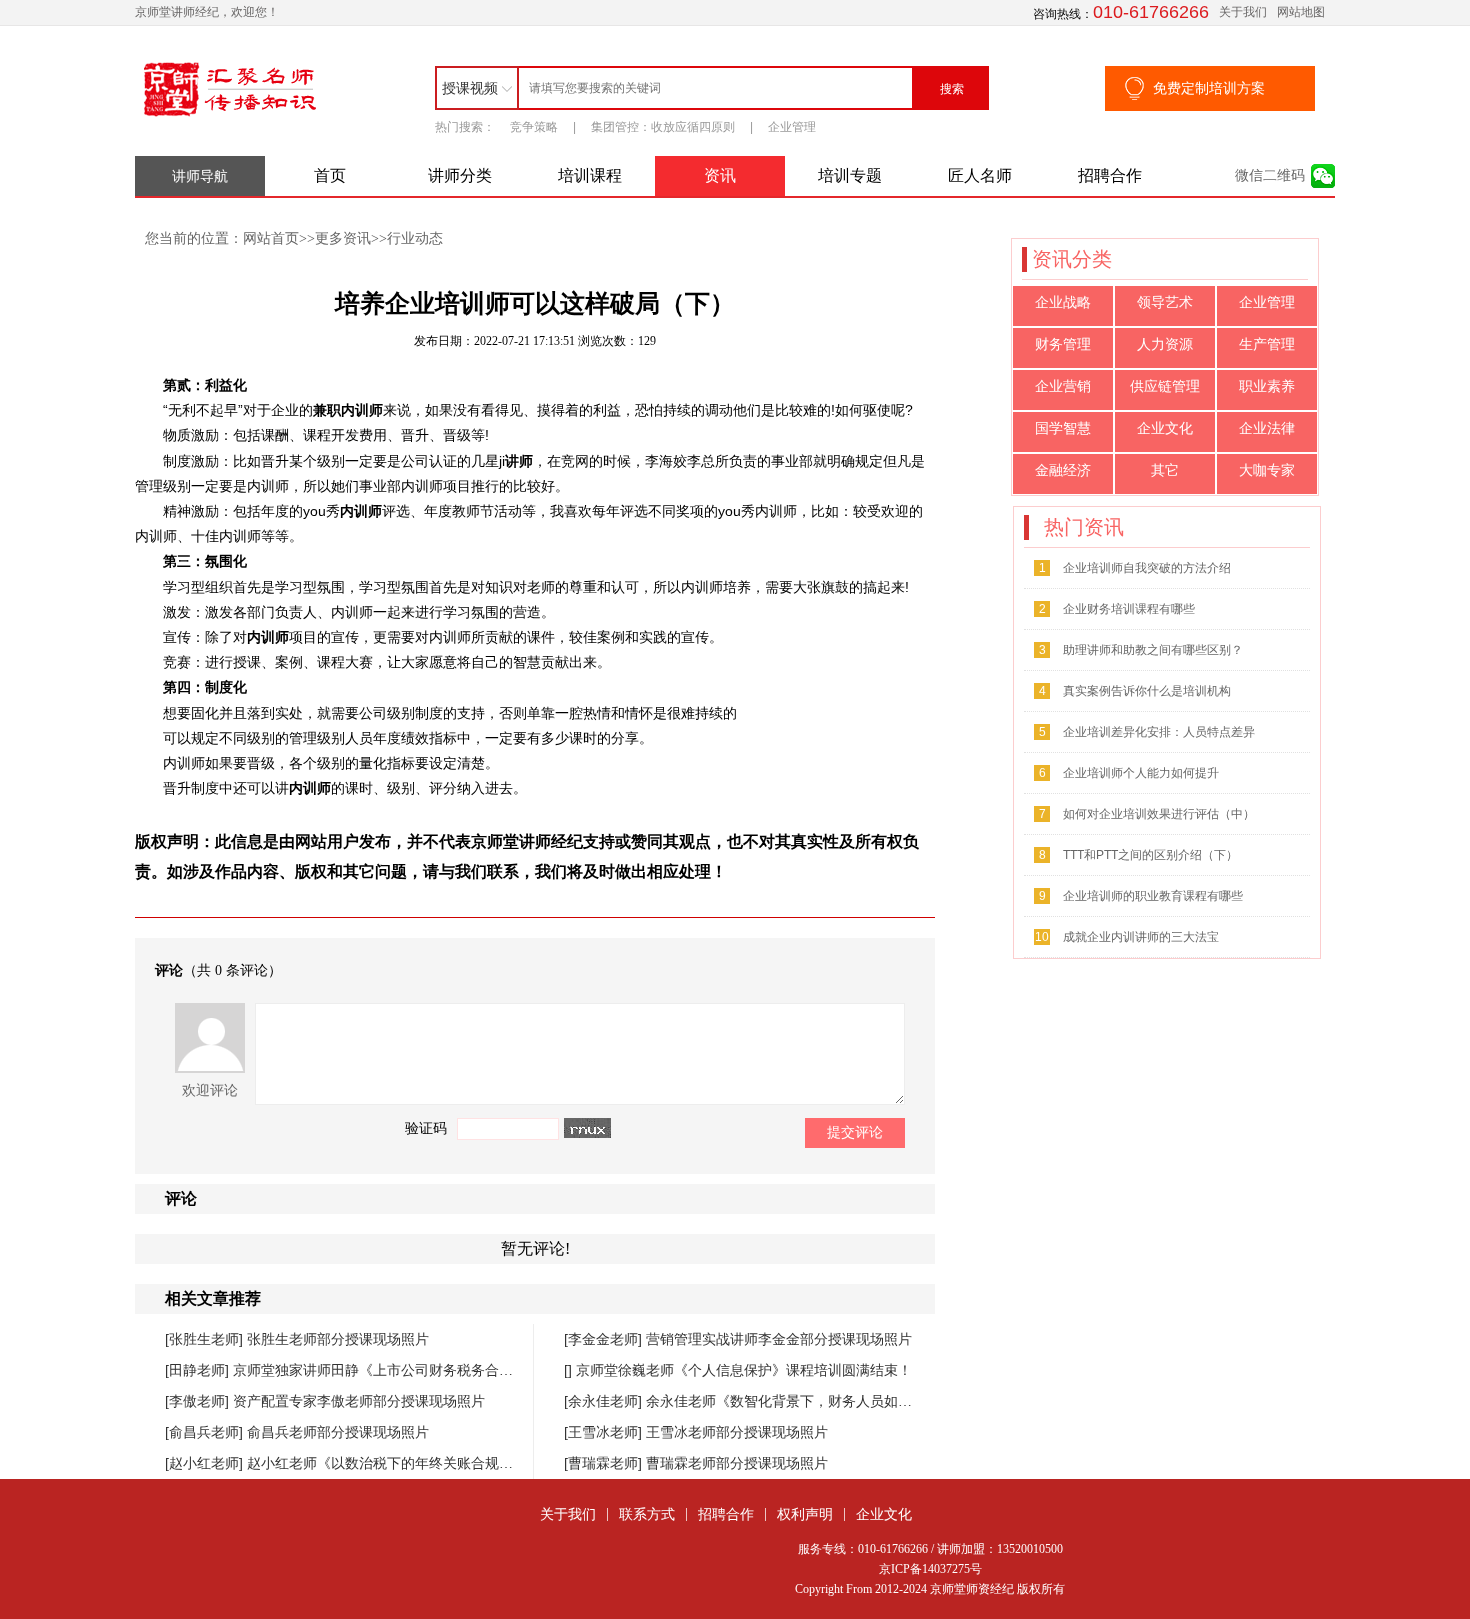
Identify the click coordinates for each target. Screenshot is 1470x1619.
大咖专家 (1267, 470)
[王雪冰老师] (605, 1432)
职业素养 (1267, 386)
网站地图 (1301, 12)
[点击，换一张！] (587, 1128)
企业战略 (1063, 302)
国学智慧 (1063, 428)
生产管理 (1267, 344)
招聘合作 (1110, 175)
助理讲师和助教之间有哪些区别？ (1153, 650)
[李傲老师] (199, 1401)
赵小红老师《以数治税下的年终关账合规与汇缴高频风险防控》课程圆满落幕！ (492, 1463)
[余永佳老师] (605, 1401)
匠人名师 (980, 175)
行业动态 (415, 238)
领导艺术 (1165, 302)
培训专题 (850, 175)
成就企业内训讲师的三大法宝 (1141, 937)
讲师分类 (460, 175)
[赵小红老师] (206, 1463)
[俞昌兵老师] (206, 1432)
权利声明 (805, 1514)
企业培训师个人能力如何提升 (1141, 773)
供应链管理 (1165, 386)
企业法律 (1267, 428)
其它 (1165, 470)
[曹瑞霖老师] (605, 1463)
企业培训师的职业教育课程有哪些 (1153, 896)
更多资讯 (343, 238)
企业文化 (1165, 428)
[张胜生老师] (206, 1339)
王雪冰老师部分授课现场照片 (737, 1432)
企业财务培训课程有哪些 (1129, 609)
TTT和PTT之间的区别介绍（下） (1150, 855)
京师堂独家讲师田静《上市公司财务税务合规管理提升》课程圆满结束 (450, 1370)
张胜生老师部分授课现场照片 (338, 1339)
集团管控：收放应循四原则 (663, 127)
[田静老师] (199, 1370)
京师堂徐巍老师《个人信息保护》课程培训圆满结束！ (744, 1370)
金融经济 (1063, 470)
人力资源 (1165, 344)
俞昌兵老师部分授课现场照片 (338, 1432)
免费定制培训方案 (1209, 88)
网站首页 (271, 238)
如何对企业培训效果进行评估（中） (1159, 814)
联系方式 (647, 1514)
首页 (330, 175)
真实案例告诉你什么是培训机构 (1147, 691)
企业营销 (1063, 386)
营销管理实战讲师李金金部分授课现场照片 (779, 1339)
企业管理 (792, 127)
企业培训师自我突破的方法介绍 (1147, 568)
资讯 (720, 175)
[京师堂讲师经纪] (230, 117)
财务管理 (1063, 344)
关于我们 (1243, 12)
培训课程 (590, 175)
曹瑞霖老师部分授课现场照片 (737, 1463)
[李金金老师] (605, 1339)
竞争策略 (534, 127)
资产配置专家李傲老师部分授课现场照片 (359, 1401)
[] (570, 1370)
